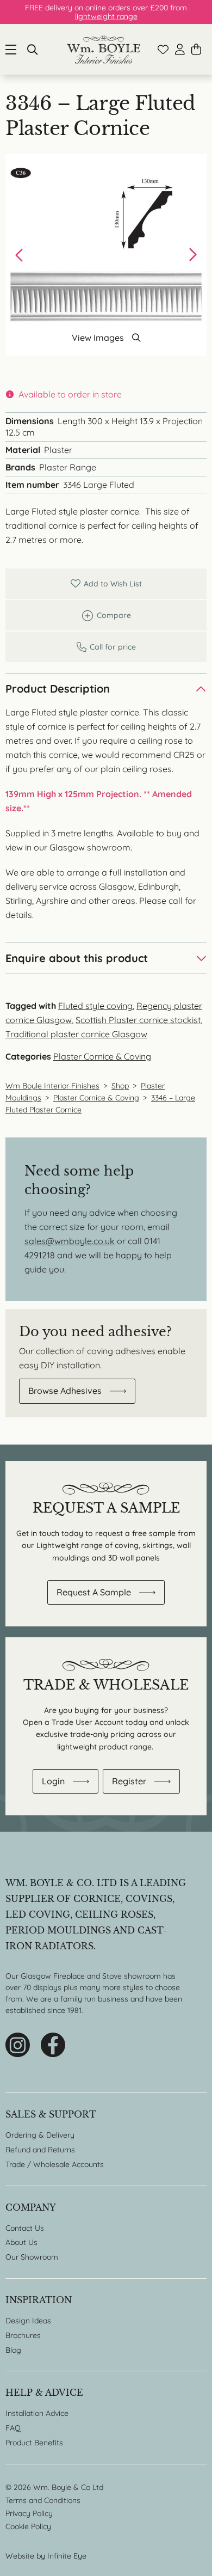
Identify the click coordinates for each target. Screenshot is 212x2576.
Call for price (106, 647)
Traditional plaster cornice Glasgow (76, 1034)
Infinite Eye (67, 2556)
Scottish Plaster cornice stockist (138, 1020)
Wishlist (163, 50)
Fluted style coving (95, 1006)
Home (104, 49)
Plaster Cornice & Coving (102, 1056)
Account (180, 49)
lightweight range (106, 16)
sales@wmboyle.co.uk (70, 1241)
